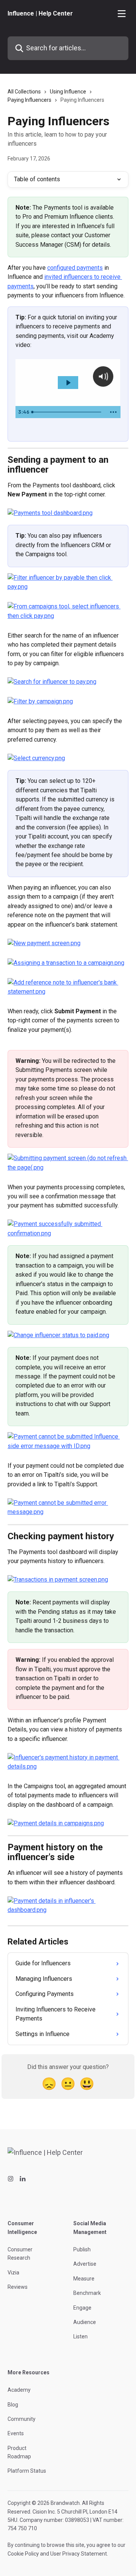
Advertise (85, 2264)
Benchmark (87, 2293)
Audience (85, 2322)
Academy (19, 2390)
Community (22, 2419)
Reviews (18, 2287)
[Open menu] (122, 14)
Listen (80, 2336)
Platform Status (27, 2471)
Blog (13, 2405)
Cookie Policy (23, 2554)
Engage (82, 2308)
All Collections (24, 92)
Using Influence (68, 92)
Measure (84, 2279)
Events (16, 2433)
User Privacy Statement (79, 2554)
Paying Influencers (29, 100)
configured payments (75, 268)
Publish (82, 2249)
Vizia (13, 2273)
